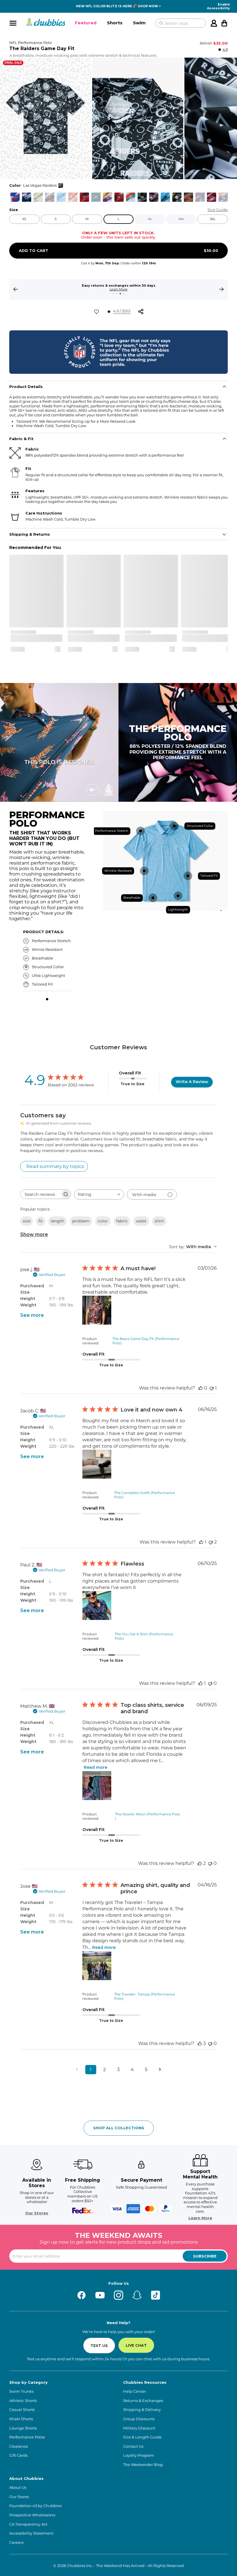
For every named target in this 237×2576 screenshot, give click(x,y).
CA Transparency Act (28, 2524)
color (103, 1221)
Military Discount (139, 2428)
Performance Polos (27, 2437)
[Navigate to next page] (160, 2070)
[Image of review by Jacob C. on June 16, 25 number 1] (97, 1464)
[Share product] (141, 312)
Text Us (99, 2346)
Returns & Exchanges (143, 2401)
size (27, 1221)
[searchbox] (40, 1194)
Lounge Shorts (23, 2428)
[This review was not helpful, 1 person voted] (212, 1388)
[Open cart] (224, 23)
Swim (139, 23)
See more (32, 1315)
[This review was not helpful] (211, 1542)
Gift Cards (18, 2455)
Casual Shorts (22, 2410)
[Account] (214, 23)
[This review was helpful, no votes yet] (201, 1388)
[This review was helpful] (200, 1863)
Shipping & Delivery (142, 2410)
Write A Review (192, 1082)
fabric (122, 1221)
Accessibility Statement (31, 2533)
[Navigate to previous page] (77, 2070)
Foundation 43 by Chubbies (35, 2506)
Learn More (200, 2218)
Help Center (135, 2391)
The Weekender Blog (143, 2465)
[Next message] (221, 289)
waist (141, 1221)
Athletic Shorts (23, 2401)
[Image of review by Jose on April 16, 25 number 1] (97, 1966)
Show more (34, 1234)
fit (41, 1221)
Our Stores (37, 2213)
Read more (96, 1767)
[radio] (15, 197)
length (58, 1221)
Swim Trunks (21, 2391)
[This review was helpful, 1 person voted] (201, 1542)
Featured (86, 23)
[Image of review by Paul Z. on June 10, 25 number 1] (97, 1605)
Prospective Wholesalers (32, 2515)
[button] (86, 23)
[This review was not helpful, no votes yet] (210, 1683)
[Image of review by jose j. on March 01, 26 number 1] (97, 1310)
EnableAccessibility (219, 6)
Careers (16, 2543)
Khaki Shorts (21, 2419)
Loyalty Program (139, 2455)
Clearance (19, 2446)
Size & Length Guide (142, 2437)
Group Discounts (139, 2419)
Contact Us (133, 2446)
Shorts (115, 23)
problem (81, 1221)
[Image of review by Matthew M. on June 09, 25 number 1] (97, 1786)
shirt (159, 1221)
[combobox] (99, 1194)
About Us (18, 2488)
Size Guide (218, 210)
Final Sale (13, 63)
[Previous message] (16, 289)
